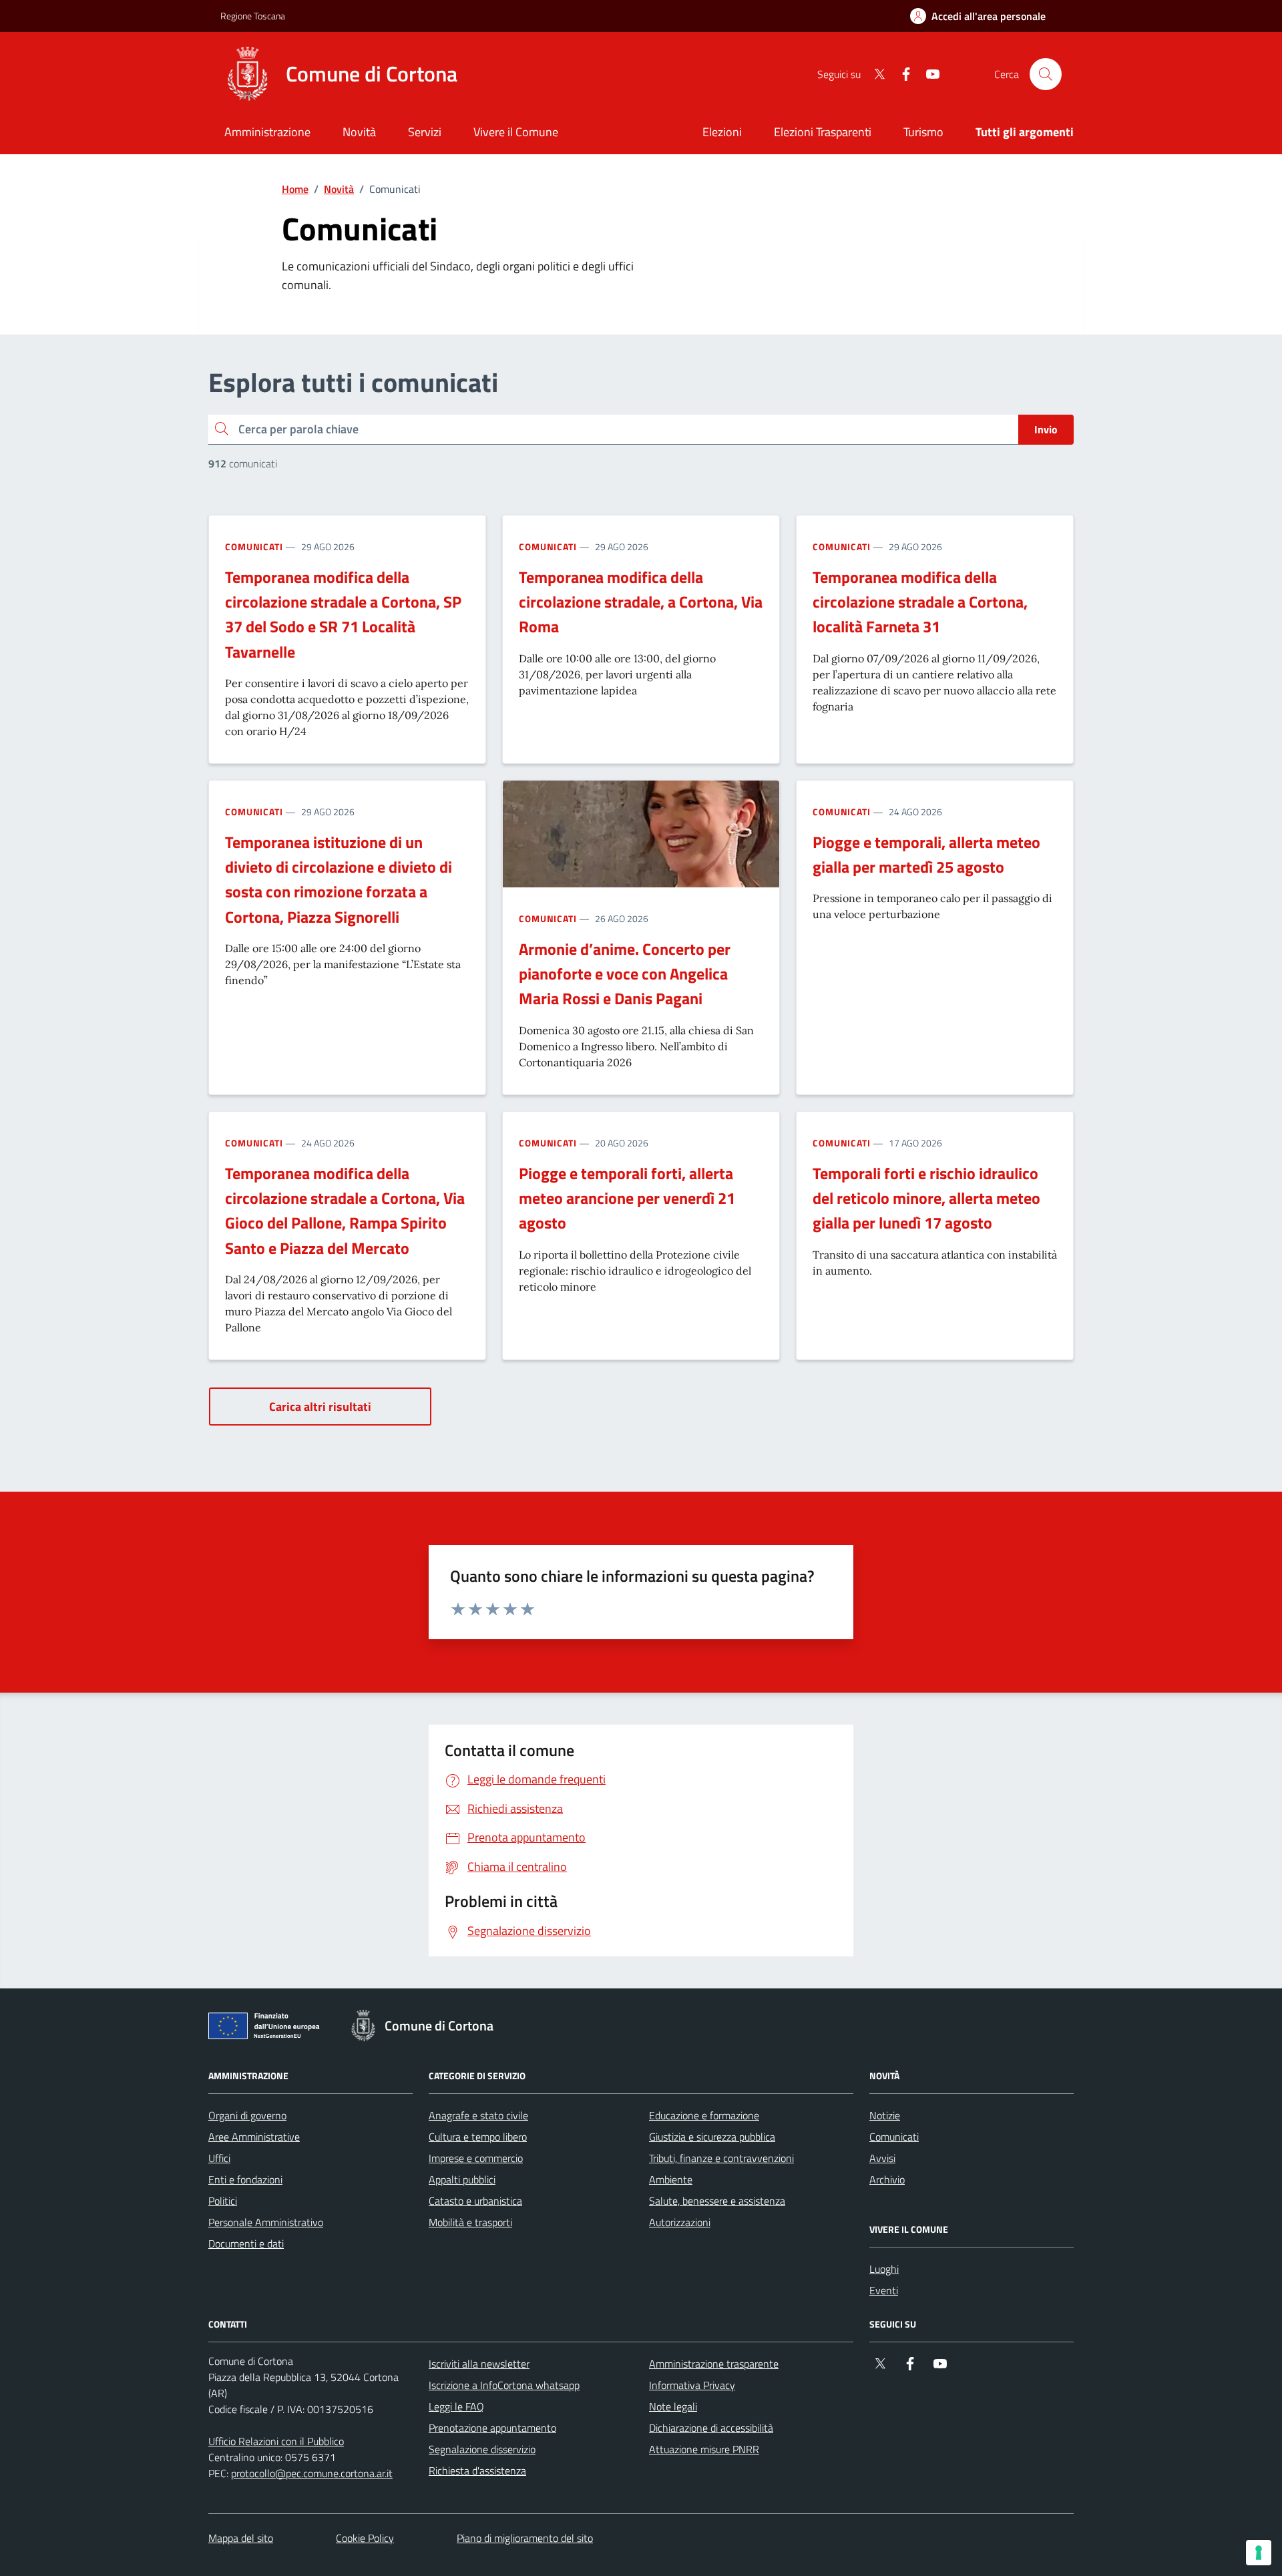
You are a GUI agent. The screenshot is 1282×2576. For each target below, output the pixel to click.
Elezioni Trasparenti (823, 132)
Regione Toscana (253, 16)
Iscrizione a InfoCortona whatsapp (504, 2385)
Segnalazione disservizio (482, 2449)
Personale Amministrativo (266, 2222)
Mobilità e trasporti (470, 2222)
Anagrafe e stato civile (478, 2115)
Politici (223, 2201)
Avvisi (882, 2158)
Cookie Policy (365, 2538)
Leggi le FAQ (456, 2406)
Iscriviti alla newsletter (479, 2364)
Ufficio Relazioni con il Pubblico (276, 2441)
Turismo (923, 132)
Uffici (219, 2158)
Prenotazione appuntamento (492, 2428)
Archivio (887, 2179)
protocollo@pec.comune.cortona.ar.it (312, 2473)
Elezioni (722, 132)
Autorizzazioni (680, 2222)
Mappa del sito (241, 2538)
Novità (339, 189)
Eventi (884, 2290)
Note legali (673, 2406)
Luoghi (884, 2269)
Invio (1046, 429)
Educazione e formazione (704, 2115)
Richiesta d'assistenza (477, 2471)
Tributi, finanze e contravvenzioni (721, 2158)
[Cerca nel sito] (1046, 74)
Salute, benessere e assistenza (717, 2201)
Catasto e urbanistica (475, 2201)
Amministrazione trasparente (714, 2364)
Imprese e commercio (476, 2158)
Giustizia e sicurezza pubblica (712, 2137)
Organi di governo (247, 2115)
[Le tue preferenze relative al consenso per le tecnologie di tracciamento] (1259, 2553)
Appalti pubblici (462, 2179)
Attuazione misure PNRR (704, 2449)
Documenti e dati (246, 2243)
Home (295, 189)
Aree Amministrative (254, 2137)
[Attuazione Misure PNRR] (268, 2028)
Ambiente (671, 2179)
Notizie (885, 2115)
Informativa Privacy (692, 2385)
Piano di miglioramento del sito (525, 2538)
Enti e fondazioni (245, 2179)
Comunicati (254, 547)
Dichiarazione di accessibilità (711, 2428)
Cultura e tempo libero (478, 2137)
